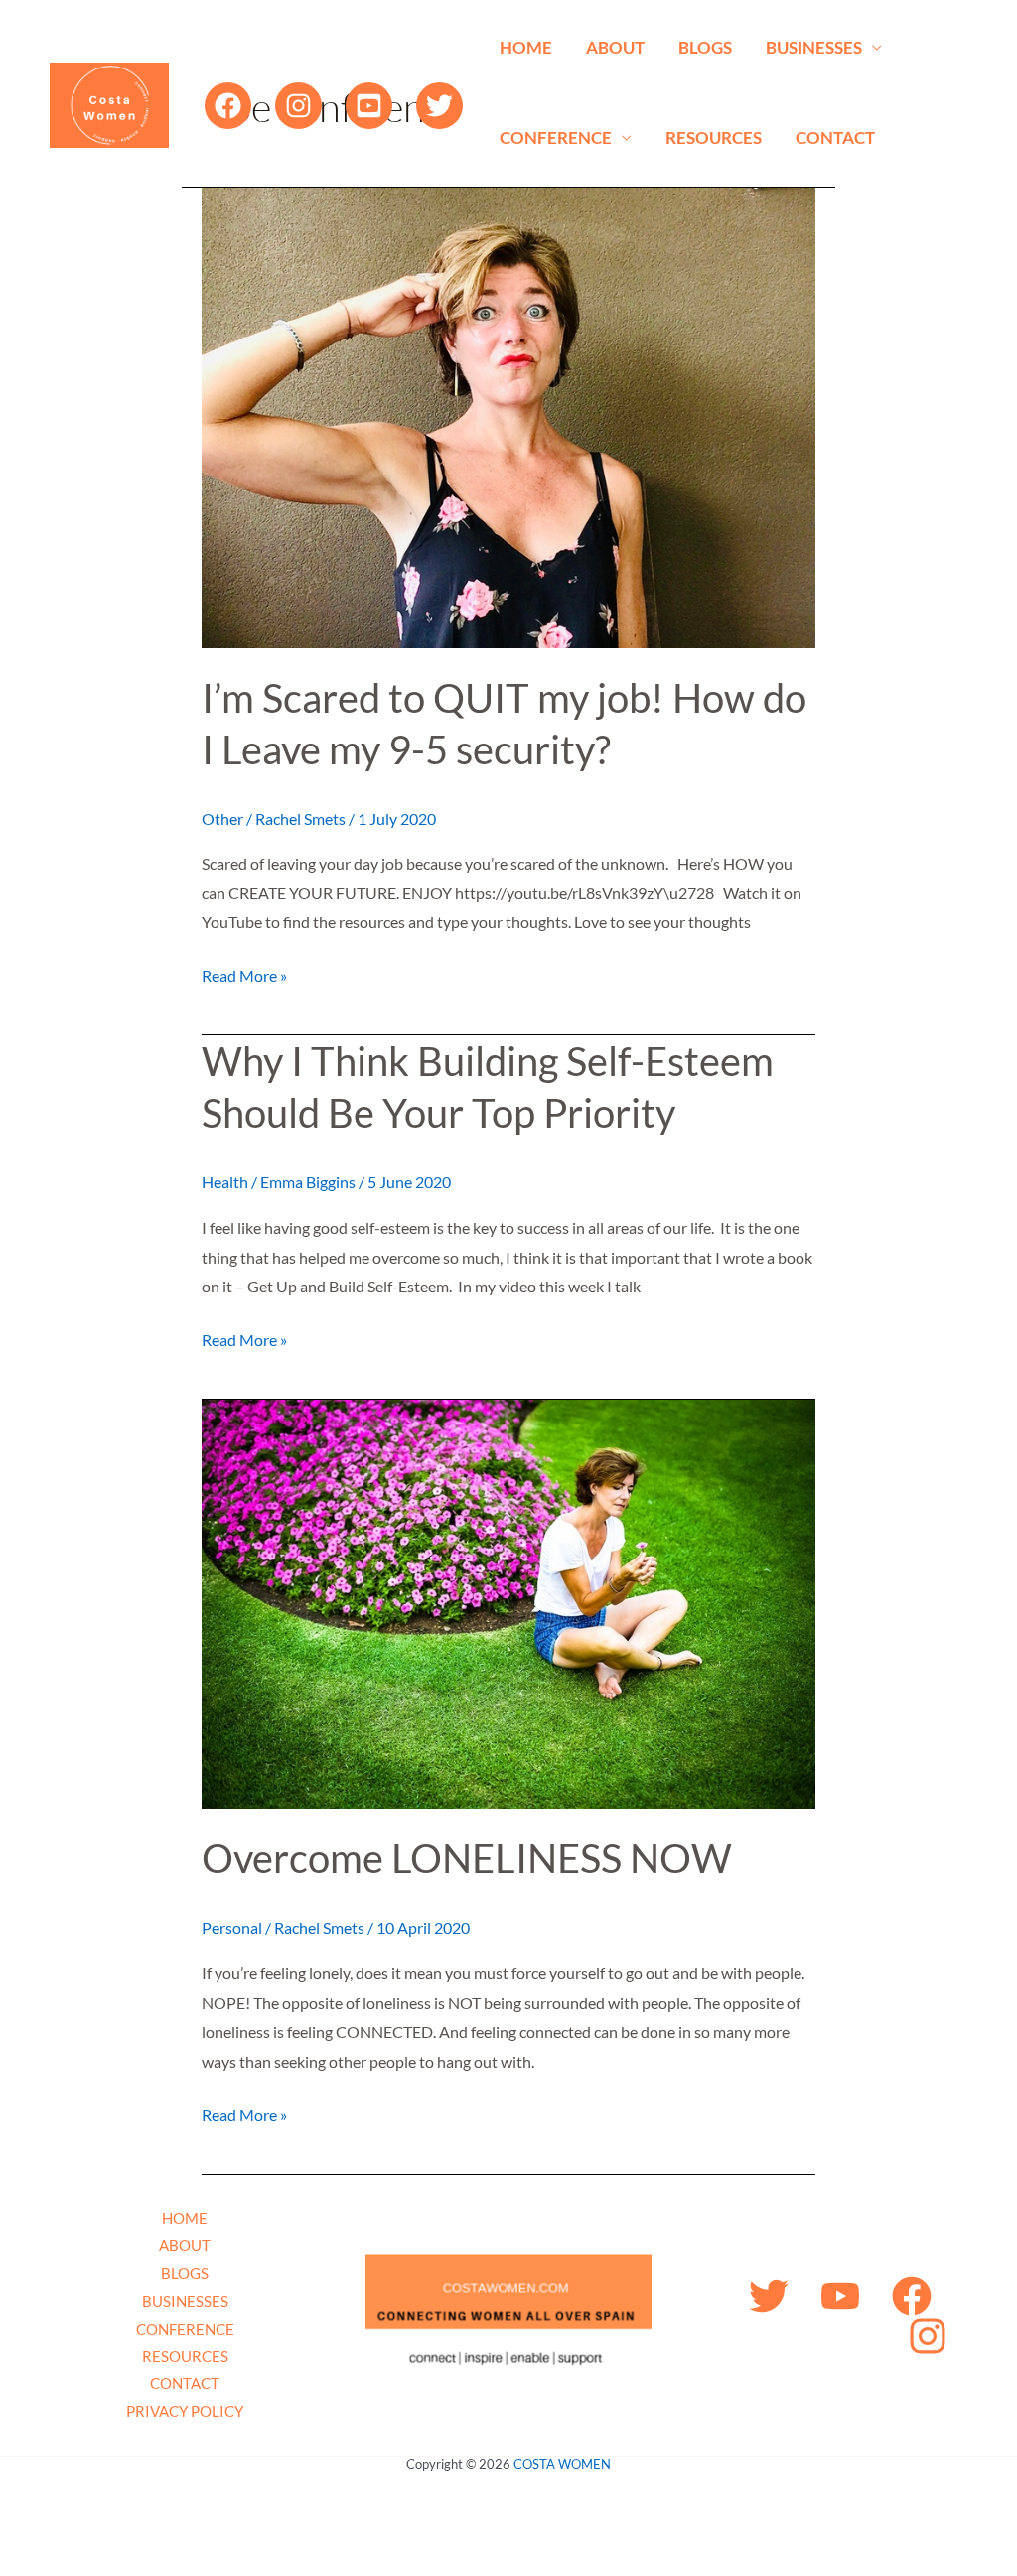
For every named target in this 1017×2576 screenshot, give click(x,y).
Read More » (244, 973)
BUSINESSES (814, 47)
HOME (526, 47)
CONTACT (835, 137)
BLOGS (705, 47)
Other (222, 818)
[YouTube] (369, 106)
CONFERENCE (556, 137)
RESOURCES (714, 137)
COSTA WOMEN (562, 2464)
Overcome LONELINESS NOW (467, 1858)
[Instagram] (298, 106)
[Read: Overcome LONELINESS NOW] (508, 1603)
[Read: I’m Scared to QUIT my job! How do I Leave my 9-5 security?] (508, 415)
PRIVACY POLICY (185, 2411)
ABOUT (615, 47)
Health (225, 1182)
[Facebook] (228, 106)
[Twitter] (439, 106)
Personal (232, 1927)
